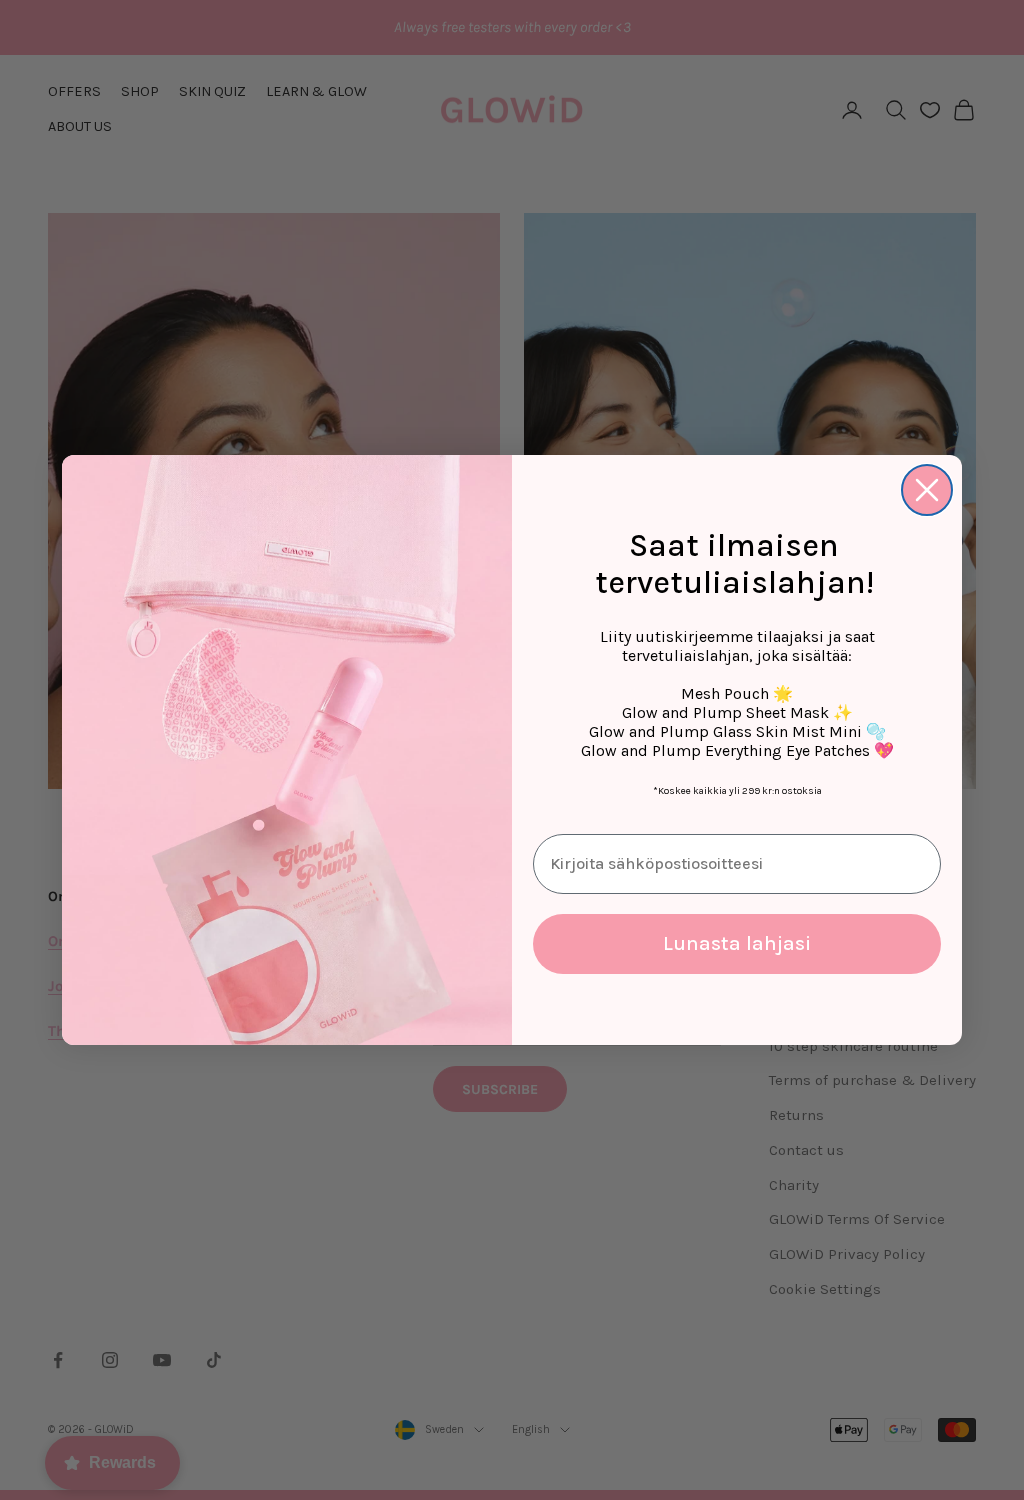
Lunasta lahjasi (737, 943)
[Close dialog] (927, 490)
